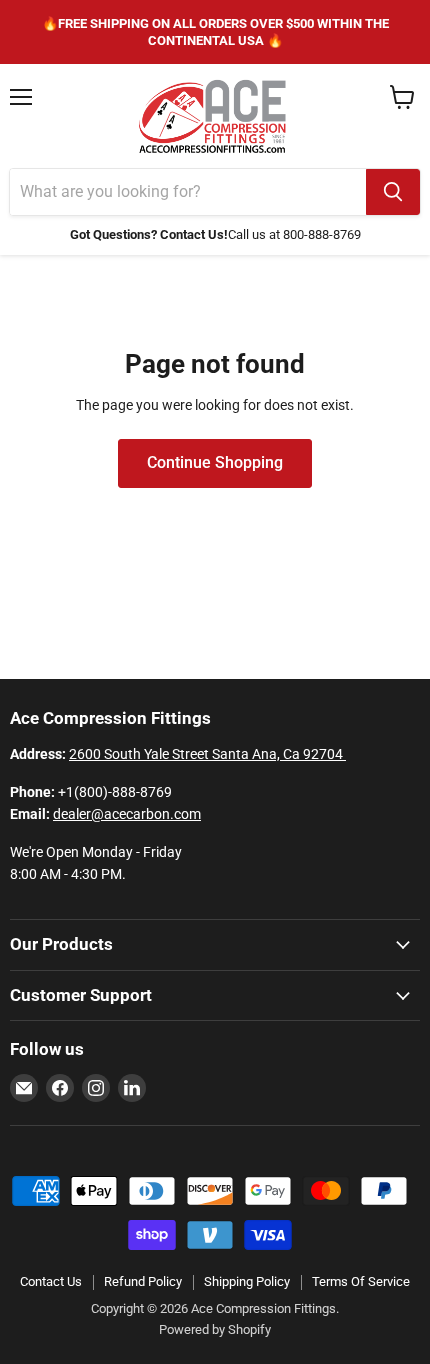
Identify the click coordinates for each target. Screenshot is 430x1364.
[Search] (393, 192)
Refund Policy (143, 1281)
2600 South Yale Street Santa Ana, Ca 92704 (207, 754)
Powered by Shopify (215, 1329)
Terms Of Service (361, 1281)
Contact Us (51, 1281)
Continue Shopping (215, 462)
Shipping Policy (247, 1281)
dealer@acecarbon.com (127, 814)
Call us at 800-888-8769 (294, 234)
